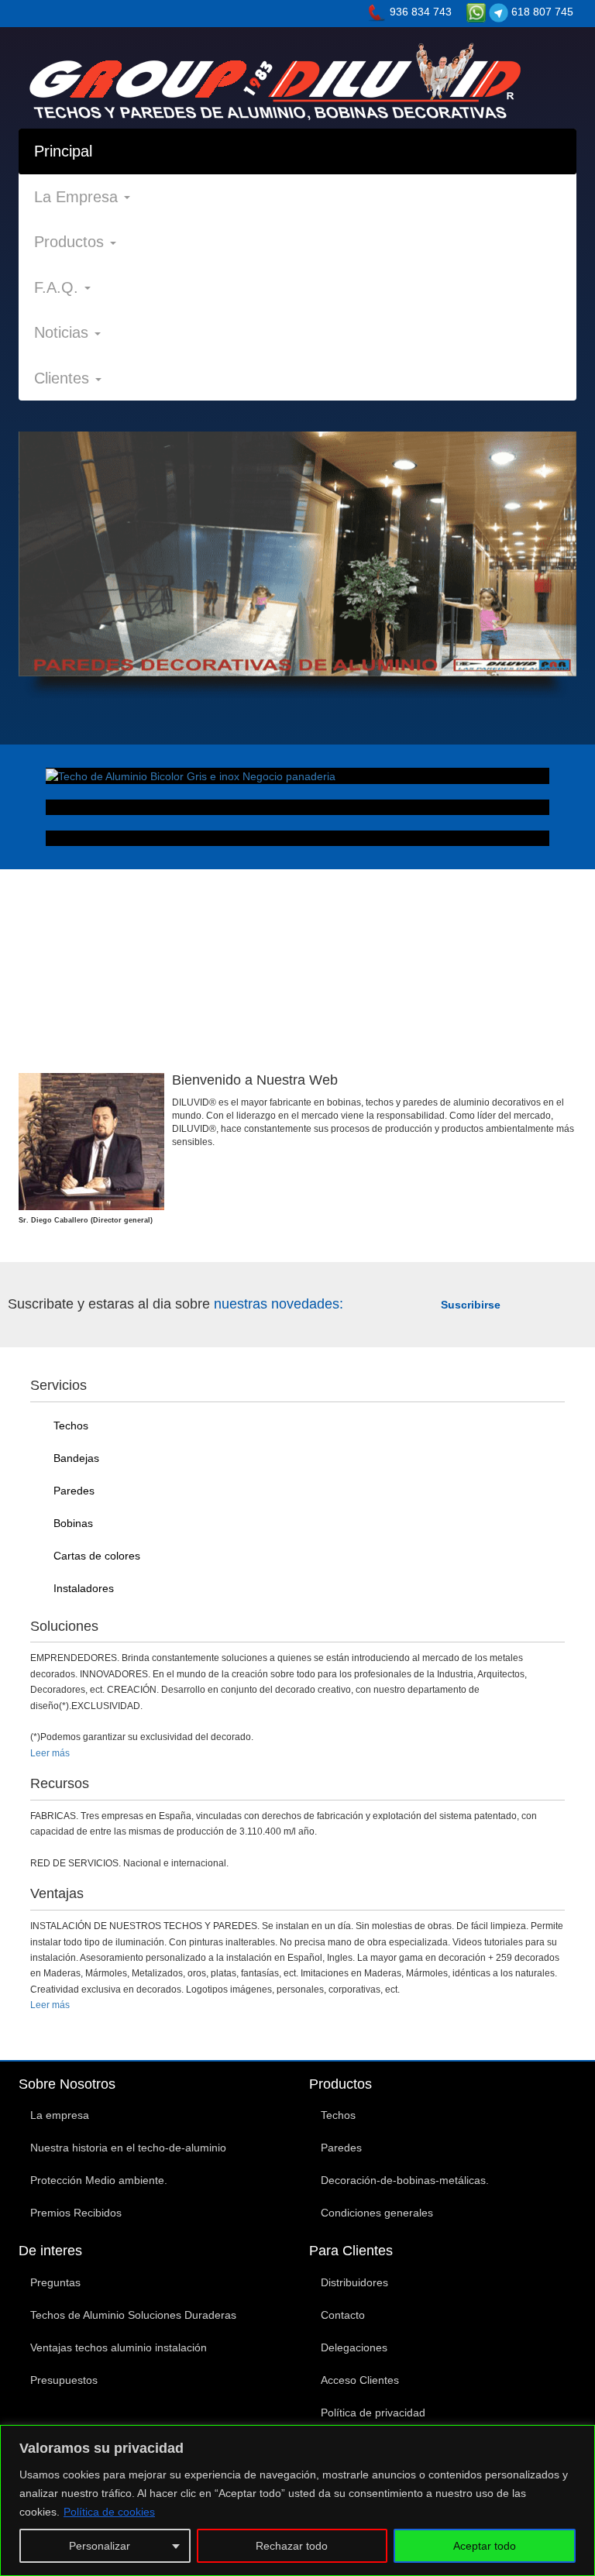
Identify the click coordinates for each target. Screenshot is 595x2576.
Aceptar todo (485, 2546)
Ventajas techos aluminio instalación (119, 2347)
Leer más (50, 1753)
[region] (297, 2500)
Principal (63, 151)
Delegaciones (354, 2347)
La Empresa (78, 197)
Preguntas (55, 2282)
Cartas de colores (95, 1556)
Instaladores (82, 1588)
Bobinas (72, 1523)
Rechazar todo (292, 2546)
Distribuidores (354, 2282)
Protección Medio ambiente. (99, 2180)
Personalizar (100, 2546)
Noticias (64, 332)
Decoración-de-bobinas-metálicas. (405, 2180)
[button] (60, 564)
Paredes (72, 1491)
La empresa (60, 2115)
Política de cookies (109, 2512)
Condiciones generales (377, 2213)
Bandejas (75, 1458)
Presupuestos (64, 2380)
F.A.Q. (58, 287)
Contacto (343, 2315)
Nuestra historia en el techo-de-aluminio (128, 2148)
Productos (71, 242)
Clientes (64, 378)
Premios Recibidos (76, 2213)
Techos (69, 1426)
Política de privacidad (373, 2413)
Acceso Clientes (360, 2380)
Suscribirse (471, 1305)
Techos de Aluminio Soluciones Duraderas (133, 2315)
